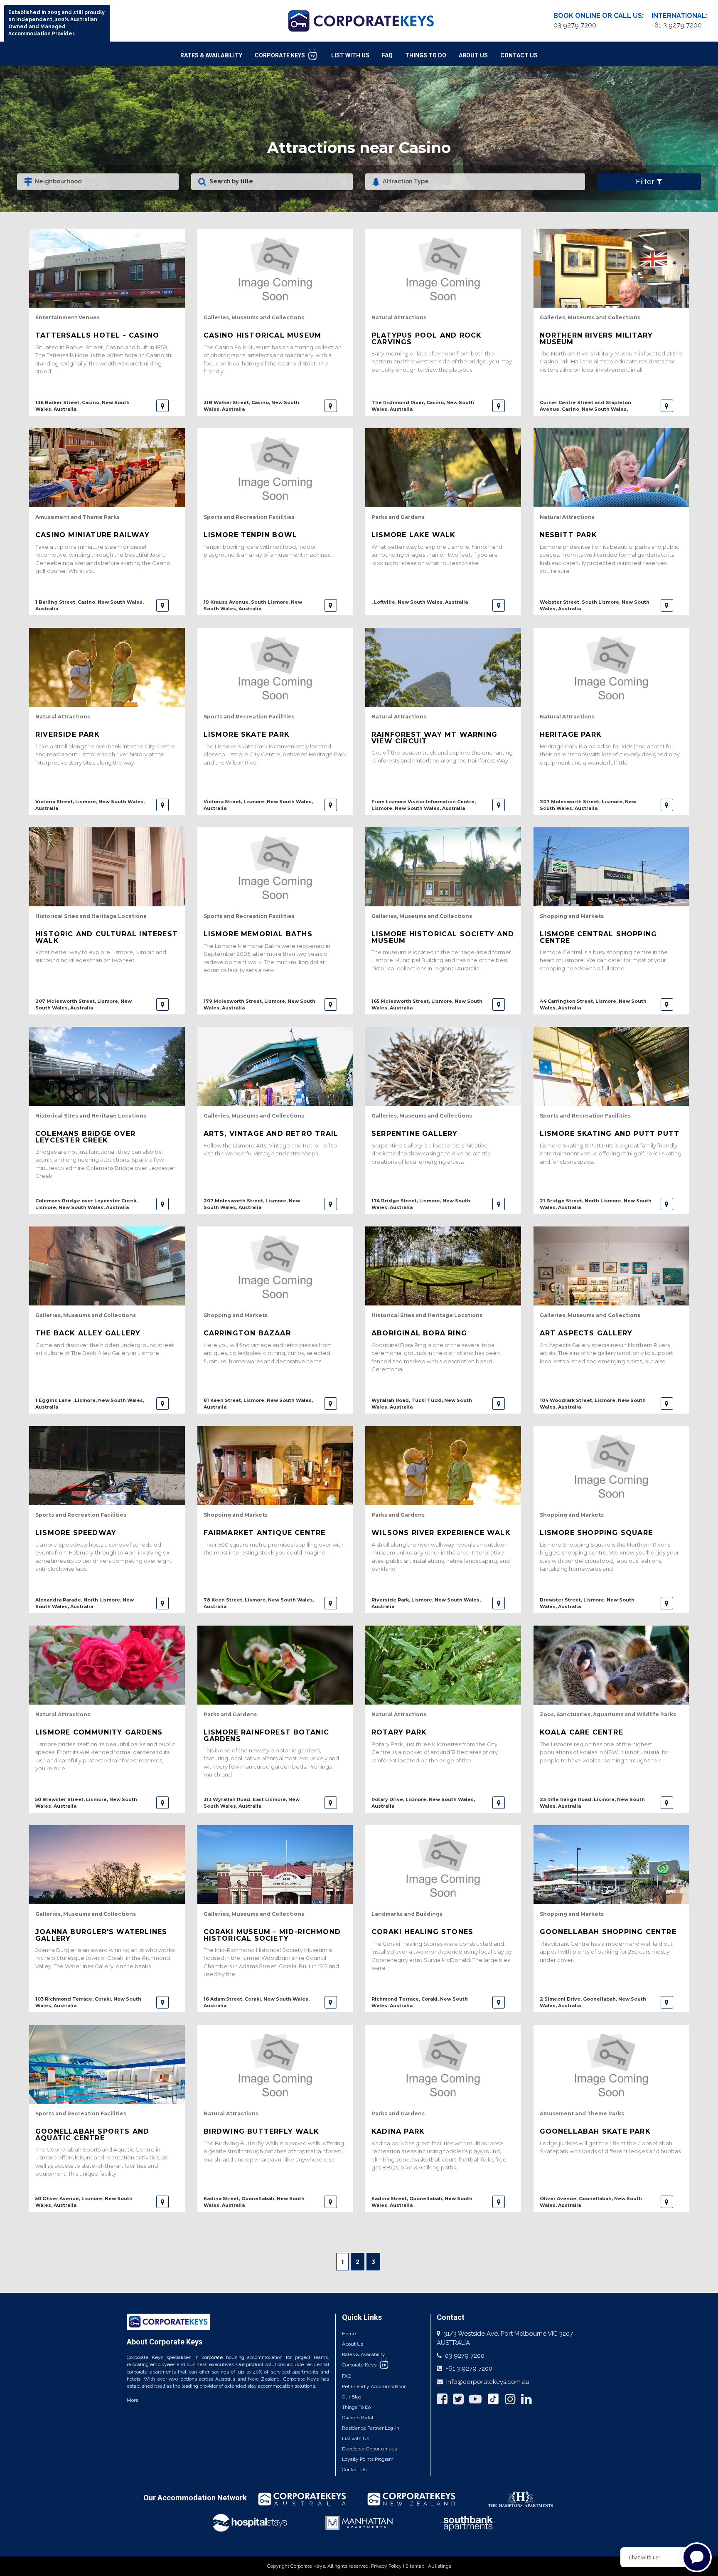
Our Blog (352, 2397)
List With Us (350, 55)
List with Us (355, 2438)
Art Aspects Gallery (586, 1333)
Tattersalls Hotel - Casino (97, 335)
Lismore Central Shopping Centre (599, 937)
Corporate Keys (280, 55)
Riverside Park (68, 734)
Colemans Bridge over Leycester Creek (85, 1137)
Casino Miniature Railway (92, 535)
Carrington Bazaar (247, 1333)
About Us (473, 55)
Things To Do (426, 55)
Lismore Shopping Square (596, 1533)
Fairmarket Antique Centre (265, 1533)
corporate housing (223, 2357)
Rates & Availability (211, 55)
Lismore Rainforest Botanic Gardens (267, 1735)
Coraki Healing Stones (422, 1932)
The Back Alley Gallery (88, 1333)
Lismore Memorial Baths (258, 934)
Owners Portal (358, 2418)
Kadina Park (398, 2131)
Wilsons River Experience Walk (441, 1533)
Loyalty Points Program (368, 2459)
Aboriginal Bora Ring (419, 1333)
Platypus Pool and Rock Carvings (427, 338)
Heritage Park (571, 734)
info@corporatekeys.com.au (488, 2382)
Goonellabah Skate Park (595, 2131)
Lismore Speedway (76, 1533)
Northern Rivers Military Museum (596, 338)
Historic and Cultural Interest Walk (107, 937)
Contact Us (519, 55)
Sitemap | (417, 2566)
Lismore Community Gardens (99, 1732)
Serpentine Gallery (415, 1134)
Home (349, 2334)
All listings (440, 2566)
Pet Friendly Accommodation (374, 2386)
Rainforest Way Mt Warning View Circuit (434, 738)
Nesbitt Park (568, 535)
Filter (646, 181)
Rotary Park (399, 1732)
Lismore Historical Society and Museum (443, 937)
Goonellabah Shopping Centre (608, 1932)
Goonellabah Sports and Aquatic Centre (92, 2134)
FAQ (387, 55)
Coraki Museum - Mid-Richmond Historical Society (272, 1935)
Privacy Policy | (388, 2566)
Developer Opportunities (369, 2449)
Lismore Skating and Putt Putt (610, 1134)
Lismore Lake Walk (413, 535)
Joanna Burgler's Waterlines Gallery (101, 1935)
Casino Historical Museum (263, 335)
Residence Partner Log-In (371, 2428)
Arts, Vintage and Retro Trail (271, 1134)
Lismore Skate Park (247, 734)
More (133, 2400)
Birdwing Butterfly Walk (262, 2131)
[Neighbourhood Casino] (98, 182)
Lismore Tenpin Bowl (251, 535)
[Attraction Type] (475, 182)
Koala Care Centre (582, 1732)
